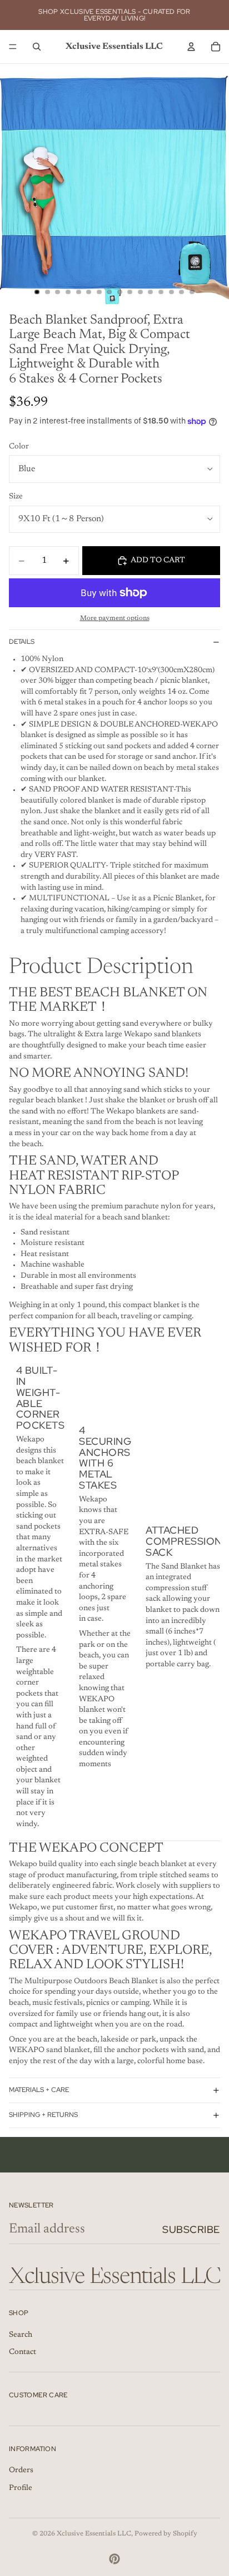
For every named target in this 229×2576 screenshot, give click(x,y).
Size (16, 497)
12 (151, 292)
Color (19, 447)
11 (140, 292)
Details (22, 642)
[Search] (37, 47)
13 (161, 292)
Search (21, 2335)
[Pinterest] (114, 2559)
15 (182, 292)
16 (192, 292)
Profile (21, 2488)
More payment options (115, 618)
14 (171, 292)
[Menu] (13, 47)
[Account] (191, 47)
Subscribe (191, 2229)
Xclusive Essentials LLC (94, 2534)
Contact (23, 2353)
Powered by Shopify (166, 2534)
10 (130, 292)
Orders (21, 2471)
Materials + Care (39, 2090)
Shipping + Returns (43, 2115)
